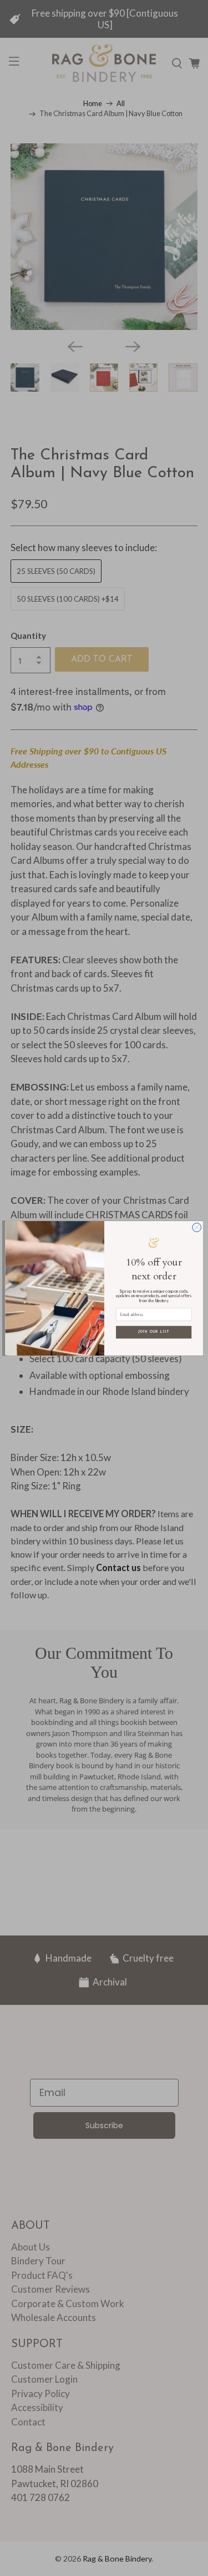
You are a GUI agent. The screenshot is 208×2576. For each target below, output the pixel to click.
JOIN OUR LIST (154, 1332)
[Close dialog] (196, 1227)
